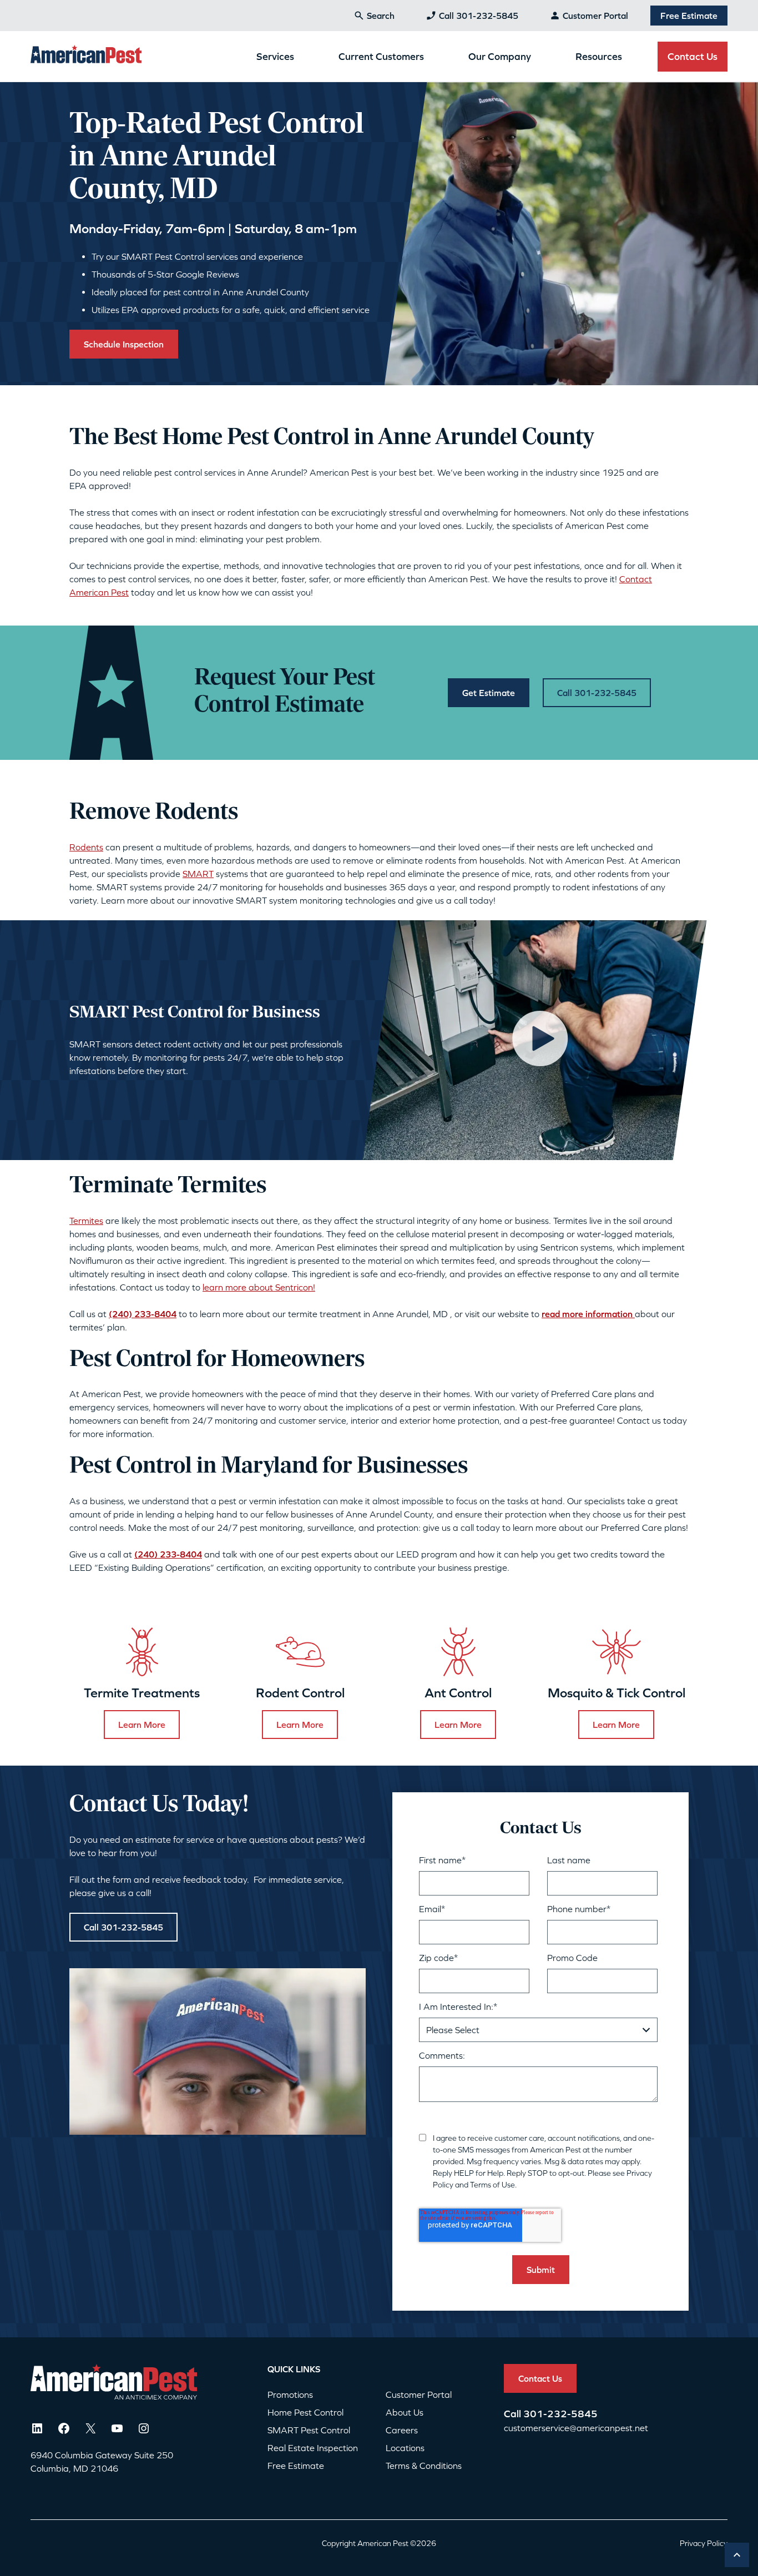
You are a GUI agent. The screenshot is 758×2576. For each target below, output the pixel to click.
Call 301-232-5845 (479, 16)
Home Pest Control (305, 2412)
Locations (405, 2448)
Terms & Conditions (424, 2466)
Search (381, 16)
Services (275, 56)
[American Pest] (86, 56)
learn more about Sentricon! (259, 1287)
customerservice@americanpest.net (576, 2428)
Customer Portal (595, 16)
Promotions (290, 2394)
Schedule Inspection (124, 344)
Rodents (86, 847)
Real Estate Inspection (313, 2448)
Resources (599, 56)
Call (514, 2414)
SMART (198, 874)
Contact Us (693, 56)
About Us (405, 2412)
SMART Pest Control (309, 2430)
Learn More (142, 1725)
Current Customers (381, 56)
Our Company (500, 56)
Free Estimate (689, 16)
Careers (402, 2430)
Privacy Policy (704, 2543)
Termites (86, 1221)
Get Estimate (489, 693)
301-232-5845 (560, 2414)
